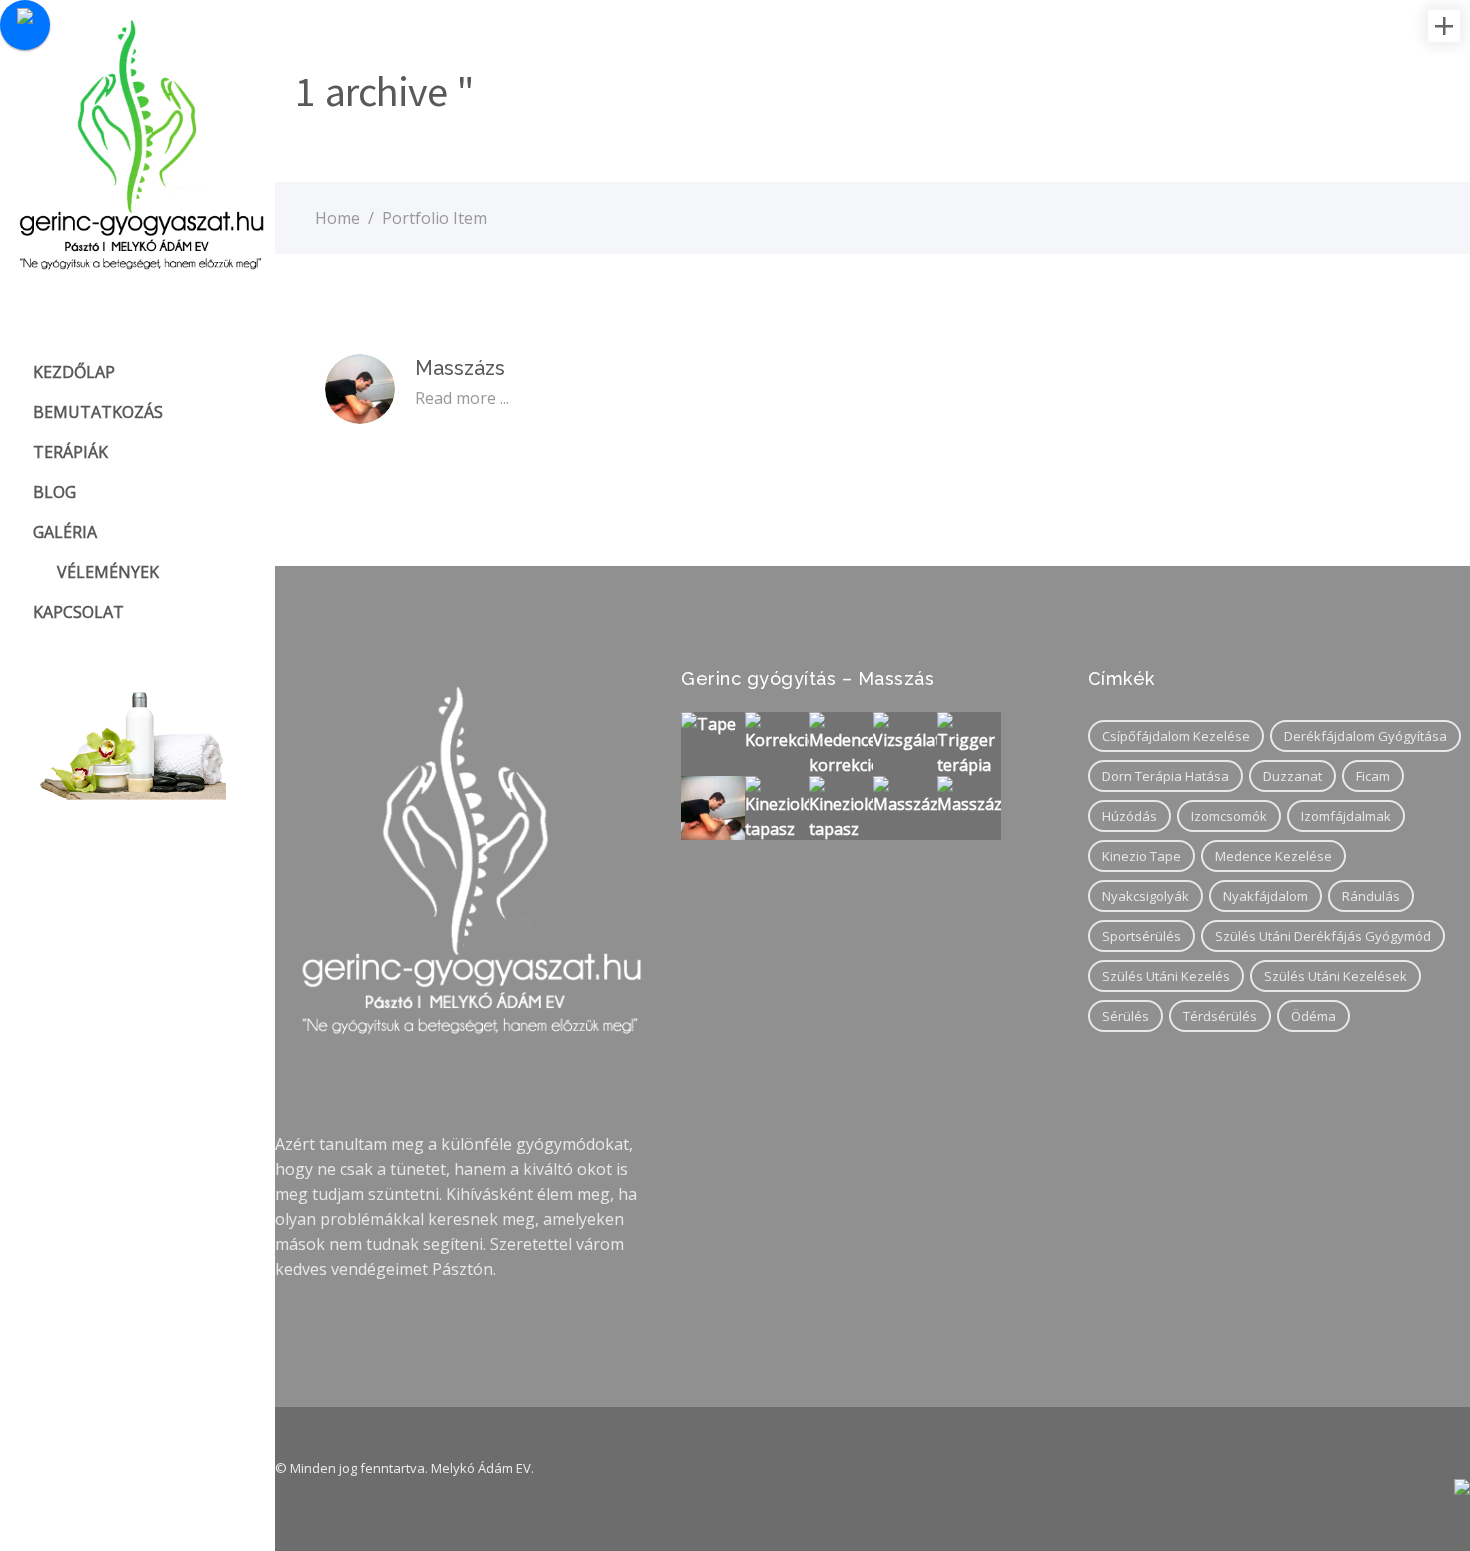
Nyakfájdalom (1265, 896)
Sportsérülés (1141, 936)
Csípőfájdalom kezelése (1176, 736)
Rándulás (1371, 896)
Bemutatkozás (98, 412)
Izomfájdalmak (1346, 816)
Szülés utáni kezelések (1335, 976)
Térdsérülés (1220, 1016)
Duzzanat (1292, 776)
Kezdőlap (74, 372)
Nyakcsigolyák (1145, 896)
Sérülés (1125, 1016)
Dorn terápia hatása (1165, 776)
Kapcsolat (78, 612)
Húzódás (1129, 816)
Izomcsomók (1229, 816)
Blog (54, 492)
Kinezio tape (1141, 856)
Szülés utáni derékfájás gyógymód (1323, 936)
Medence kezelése (1273, 856)
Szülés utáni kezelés (1166, 976)
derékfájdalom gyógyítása (1365, 736)
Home (337, 218)
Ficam (1373, 776)
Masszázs (460, 368)
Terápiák (70, 452)
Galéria (65, 532)
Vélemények (108, 572)
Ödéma (1313, 1016)
